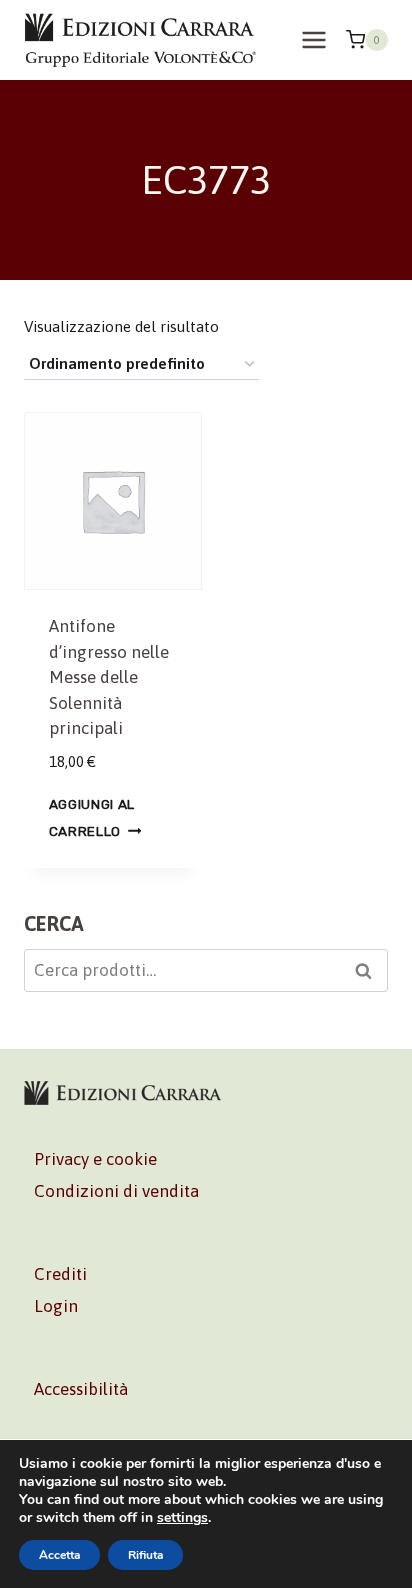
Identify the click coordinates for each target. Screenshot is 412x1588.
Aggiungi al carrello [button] (92, 817)
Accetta (59, 1555)
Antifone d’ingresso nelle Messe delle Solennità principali (109, 677)
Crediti (60, 1274)
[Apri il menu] (313, 39)
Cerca (369, 973)
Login (56, 1306)
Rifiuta (145, 1555)
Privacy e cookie (95, 1159)
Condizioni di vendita (116, 1191)
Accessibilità (81, 1389)
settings (182, 1518)
